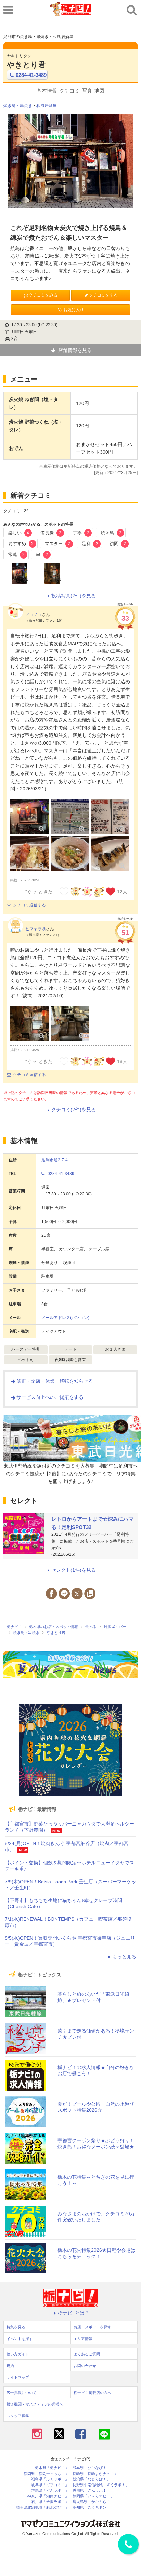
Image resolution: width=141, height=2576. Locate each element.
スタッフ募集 (18, 2416)
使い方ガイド (18, 2354)
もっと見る (124, 1957)
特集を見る (16, 2327)
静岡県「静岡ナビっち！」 (46, 2474)
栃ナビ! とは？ (74, 2313)
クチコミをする (103, 295)
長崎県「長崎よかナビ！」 (95, 2474)
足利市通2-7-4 (55, 1160)
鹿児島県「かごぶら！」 (93, 2502)
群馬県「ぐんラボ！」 (50, 2490)
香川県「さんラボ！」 (91, 2490)
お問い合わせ (85, 2366)
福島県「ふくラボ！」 (50, 2479)
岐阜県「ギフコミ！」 (50, 2485)
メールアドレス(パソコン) (65, 1318)
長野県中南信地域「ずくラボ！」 (101, 2485)
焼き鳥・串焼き (18, 106)
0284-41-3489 (31, 75)
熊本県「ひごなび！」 (91, 2468)
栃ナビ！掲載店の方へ (92, 2393)
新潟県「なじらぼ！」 (91, 2479)
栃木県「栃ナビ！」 (52, 2468)
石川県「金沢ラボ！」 (50, 2502)
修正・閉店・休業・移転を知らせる (55, 1381)
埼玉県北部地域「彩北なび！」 (42, 2508)
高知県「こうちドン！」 (93, 2508)
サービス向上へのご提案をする (50, 1397)
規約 (10, 2366)
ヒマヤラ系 (36, 929)
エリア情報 (83, 2339)
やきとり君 (26, 65)
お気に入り (74, 310)
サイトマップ (18, 2377)
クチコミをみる (43, 295)
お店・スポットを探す (92, 2327)
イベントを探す (20, 2339)
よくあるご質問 (87, 2354)
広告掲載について (22, 2393)
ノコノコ (34, 615)
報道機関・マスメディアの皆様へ (35, 2404)
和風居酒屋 (47, 106)
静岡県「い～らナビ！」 (93, 2496)
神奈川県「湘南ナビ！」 (48, 2496)
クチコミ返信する (29, 905)
